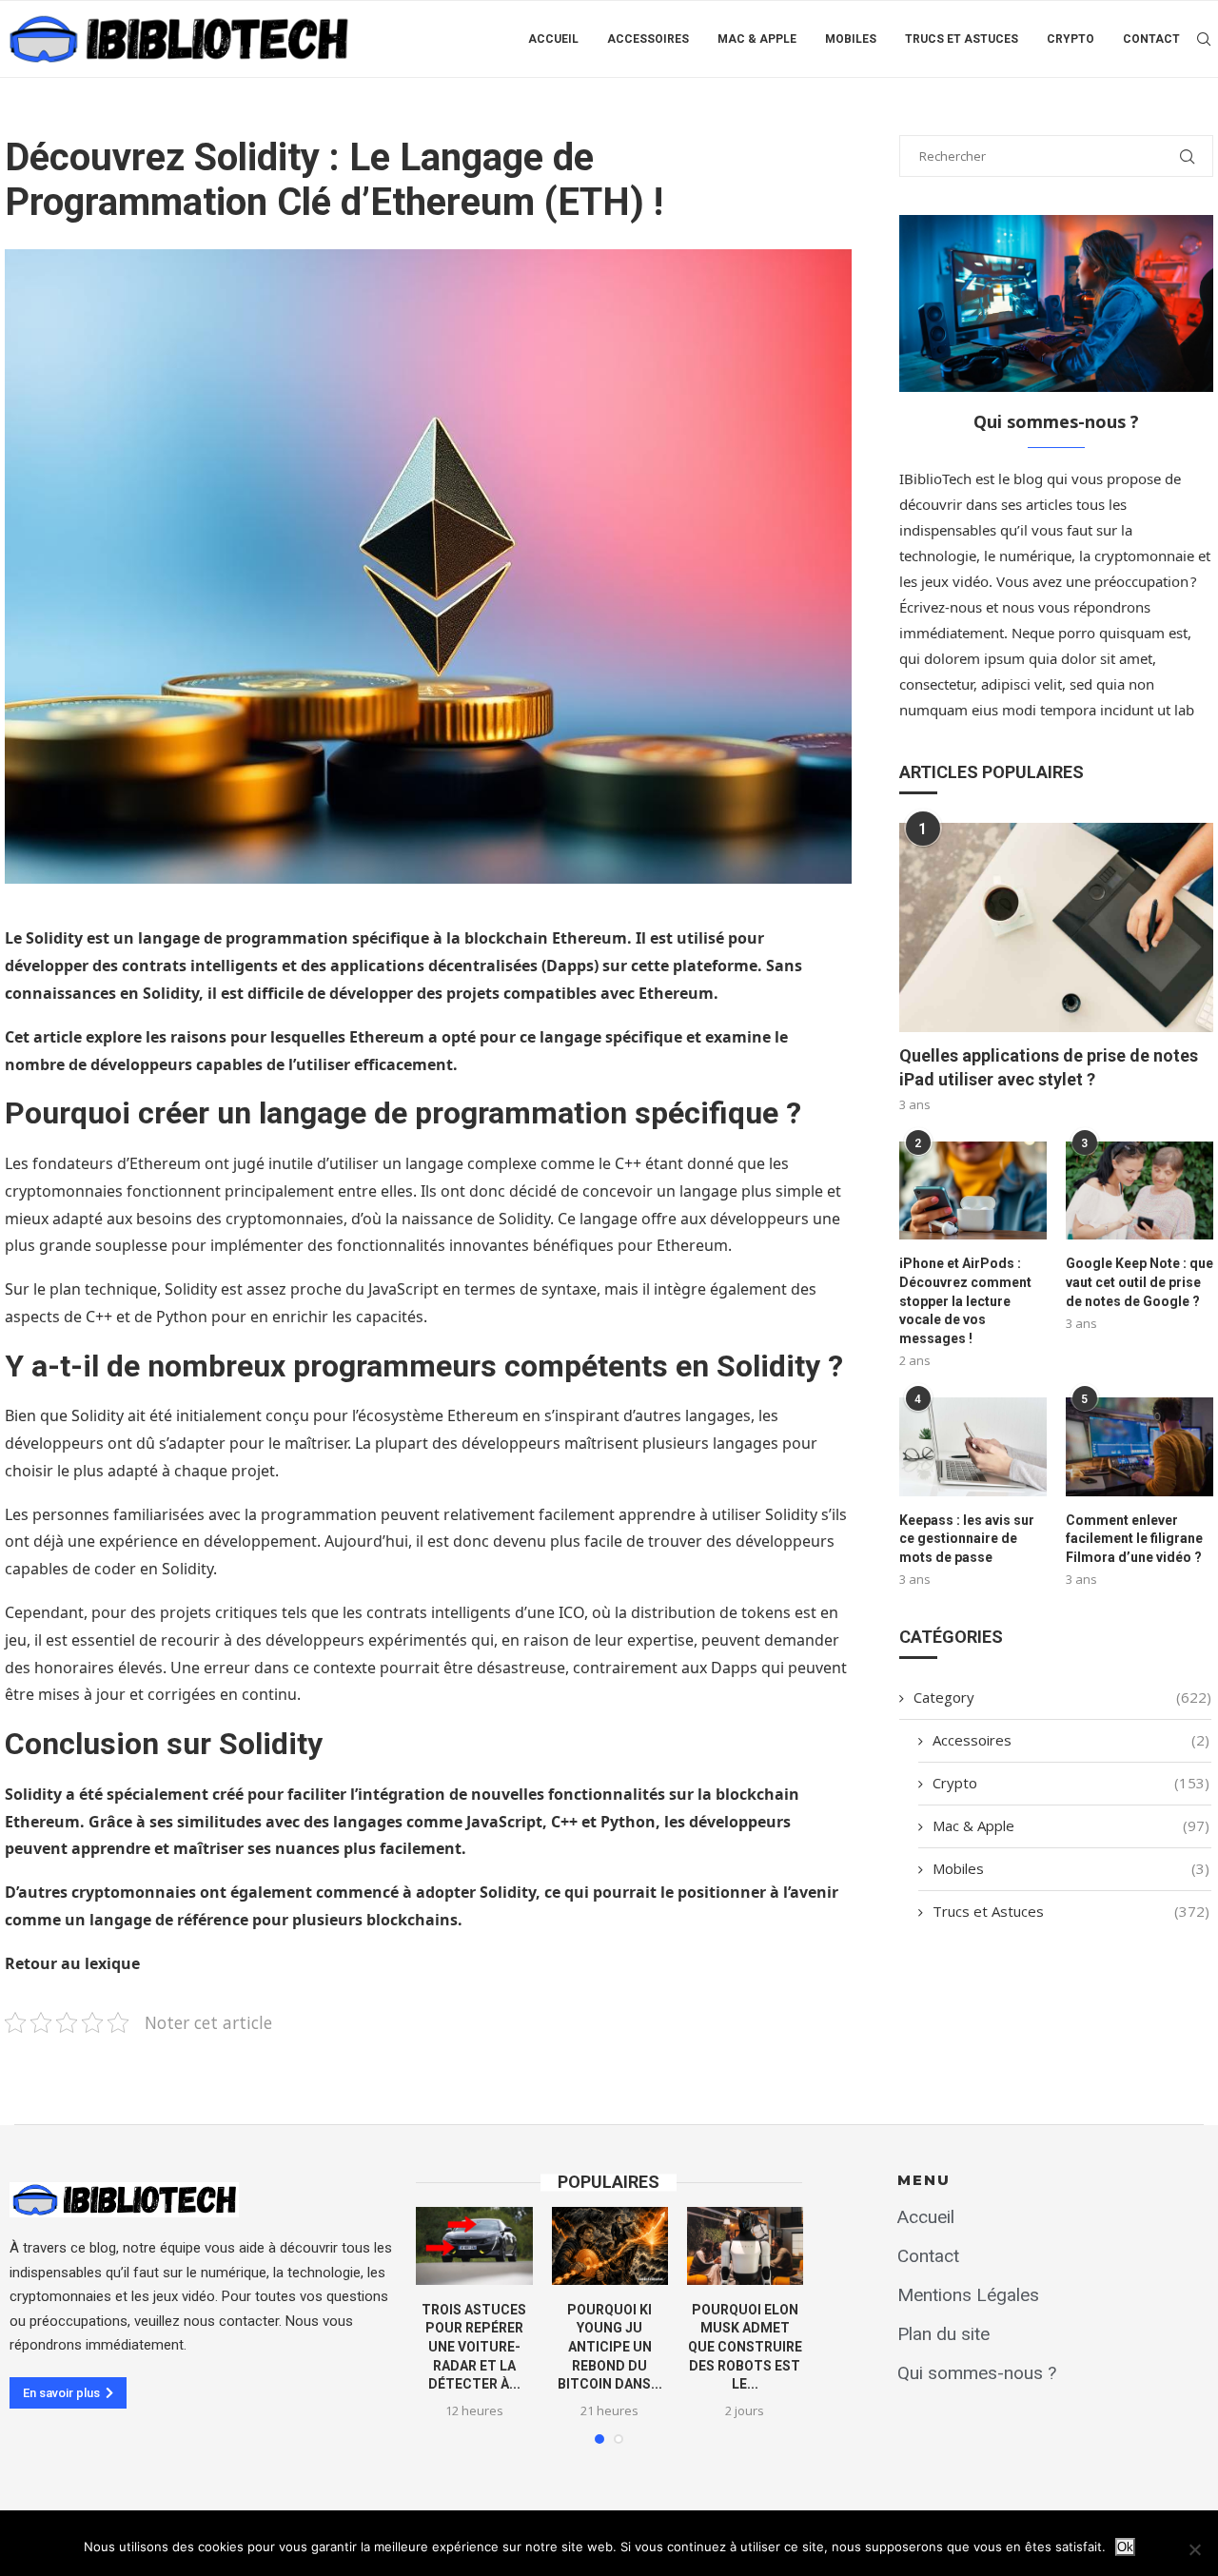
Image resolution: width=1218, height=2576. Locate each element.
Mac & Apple (757, 39)
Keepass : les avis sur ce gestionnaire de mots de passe (967, 1539)
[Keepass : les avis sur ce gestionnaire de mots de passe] (973, 1446)
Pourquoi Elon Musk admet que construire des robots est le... (745, 2347)
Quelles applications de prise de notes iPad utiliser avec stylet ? (1049, 1067)
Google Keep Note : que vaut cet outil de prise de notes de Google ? (1139, 1282)
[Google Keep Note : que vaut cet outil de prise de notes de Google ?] (1139, 1190)
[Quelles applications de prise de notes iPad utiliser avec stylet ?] (1056, 927)
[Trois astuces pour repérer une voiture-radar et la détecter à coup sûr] (474, 2245)
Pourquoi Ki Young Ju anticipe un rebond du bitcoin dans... (610, 2347)
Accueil (553, 39)
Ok (1125, 2547)
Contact (1151, 39)
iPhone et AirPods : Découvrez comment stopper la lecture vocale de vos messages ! (965, 1300)
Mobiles (851, 39)
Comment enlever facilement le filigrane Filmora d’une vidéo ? (1134, 1539)
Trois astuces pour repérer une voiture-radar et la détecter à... (474, 2347)
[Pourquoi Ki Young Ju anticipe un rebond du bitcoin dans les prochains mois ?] (610, 2245)
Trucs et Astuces (962, 39)
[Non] (1194, 2549)
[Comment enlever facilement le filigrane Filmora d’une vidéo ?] (1139, 1446)
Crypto (1071, 39)
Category (1062, 1697)
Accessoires (648, 39)
